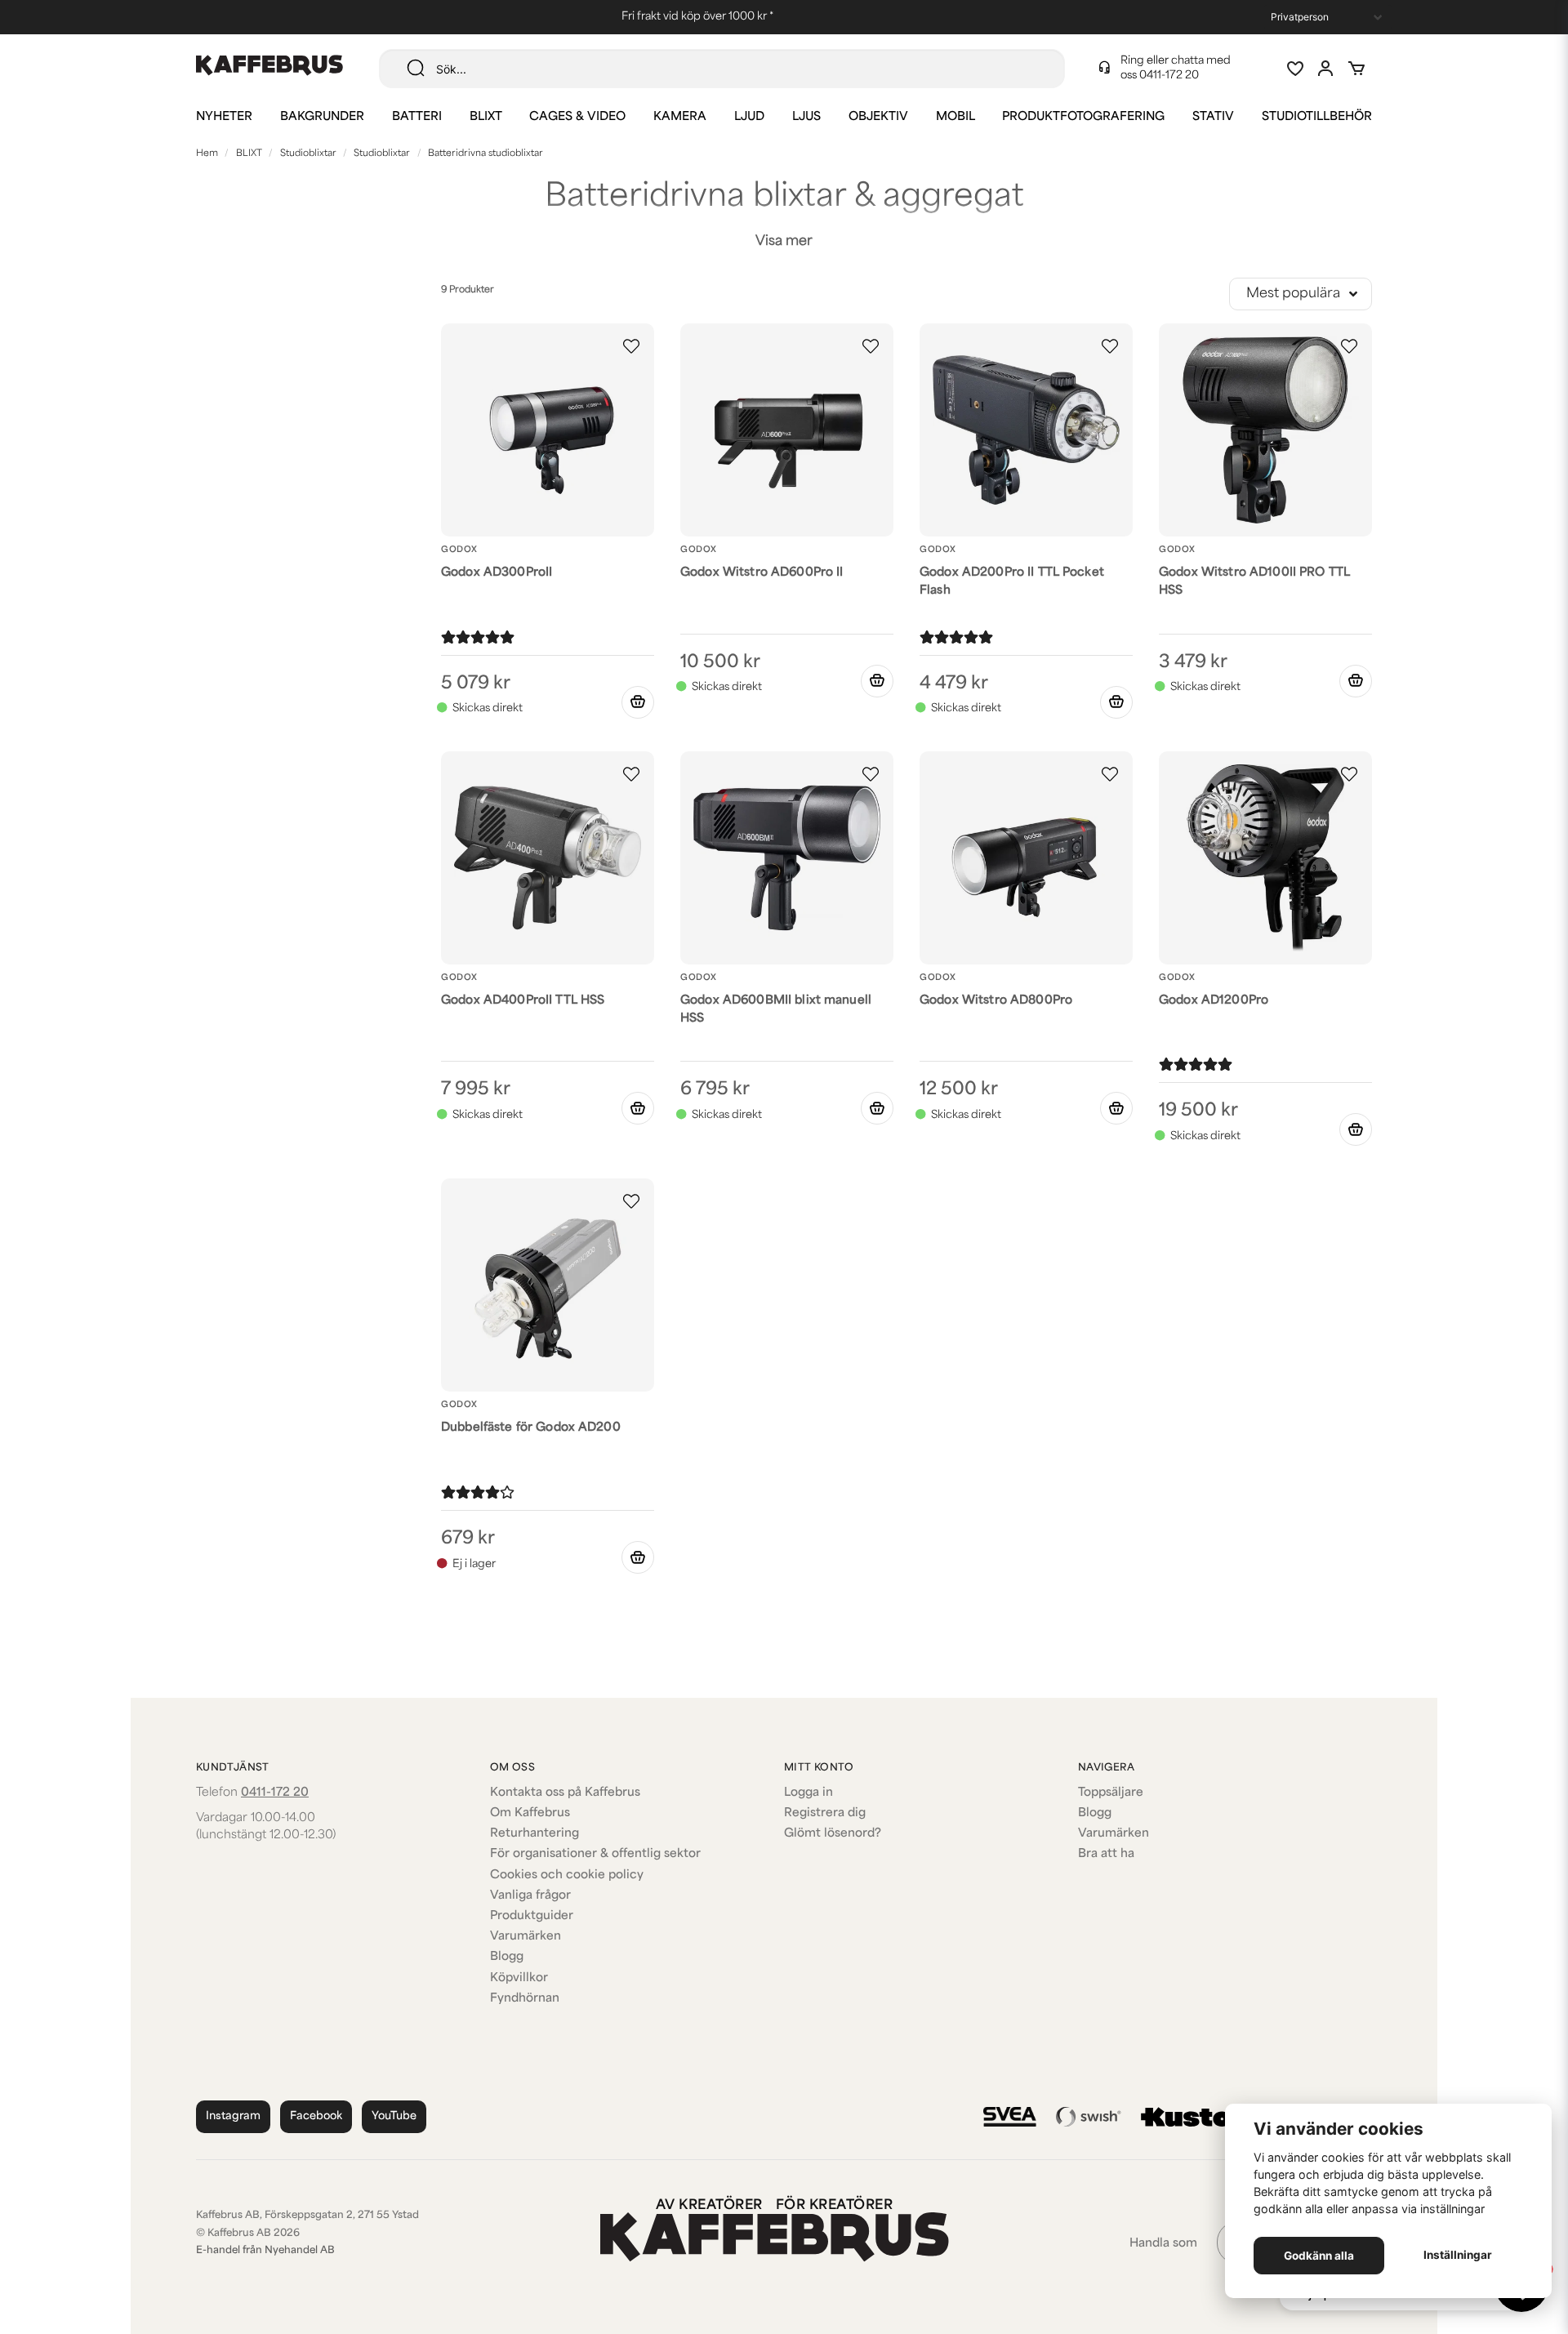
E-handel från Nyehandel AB (265, 2251)
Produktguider (532, 1916)
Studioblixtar (308, 154)
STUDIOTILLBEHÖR (1317, 117)
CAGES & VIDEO (577, 117)
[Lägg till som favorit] (1294, 69)
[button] (631, 346)
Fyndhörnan (525, 1999)
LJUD (749, 117)
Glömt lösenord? (833, 1834)
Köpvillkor (519, 1978)
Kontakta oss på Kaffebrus (565, 1793)
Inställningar (1458, 2255)
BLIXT (486, 117)
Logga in (808, 1793)
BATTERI (417, 117)
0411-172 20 (1169, 76)
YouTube (394, 2116)
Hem (207, 154)
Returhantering (535, 1834)
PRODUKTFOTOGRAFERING (1083, 117)
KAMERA (680, 117)
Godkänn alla (1319, 2256)
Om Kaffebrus (530, 1813)
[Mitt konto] (1325, 69)
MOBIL (955, 117)
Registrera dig (825, 1813)
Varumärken (526, 1937)
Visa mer (784, 242)
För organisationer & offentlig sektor (595, 1854)
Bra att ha (1106, 1854)
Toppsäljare (1111, 1793)
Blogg (507, 1957)
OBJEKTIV (878, 117)
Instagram (233, 2116)
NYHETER (224, 117)
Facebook (316, 2116)
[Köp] (638, 702)
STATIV (1213, 117)
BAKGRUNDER (322, 117)
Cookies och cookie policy (567, 1875)
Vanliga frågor (530, 1896)
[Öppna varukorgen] (1356, 69)
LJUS (806, 117)
